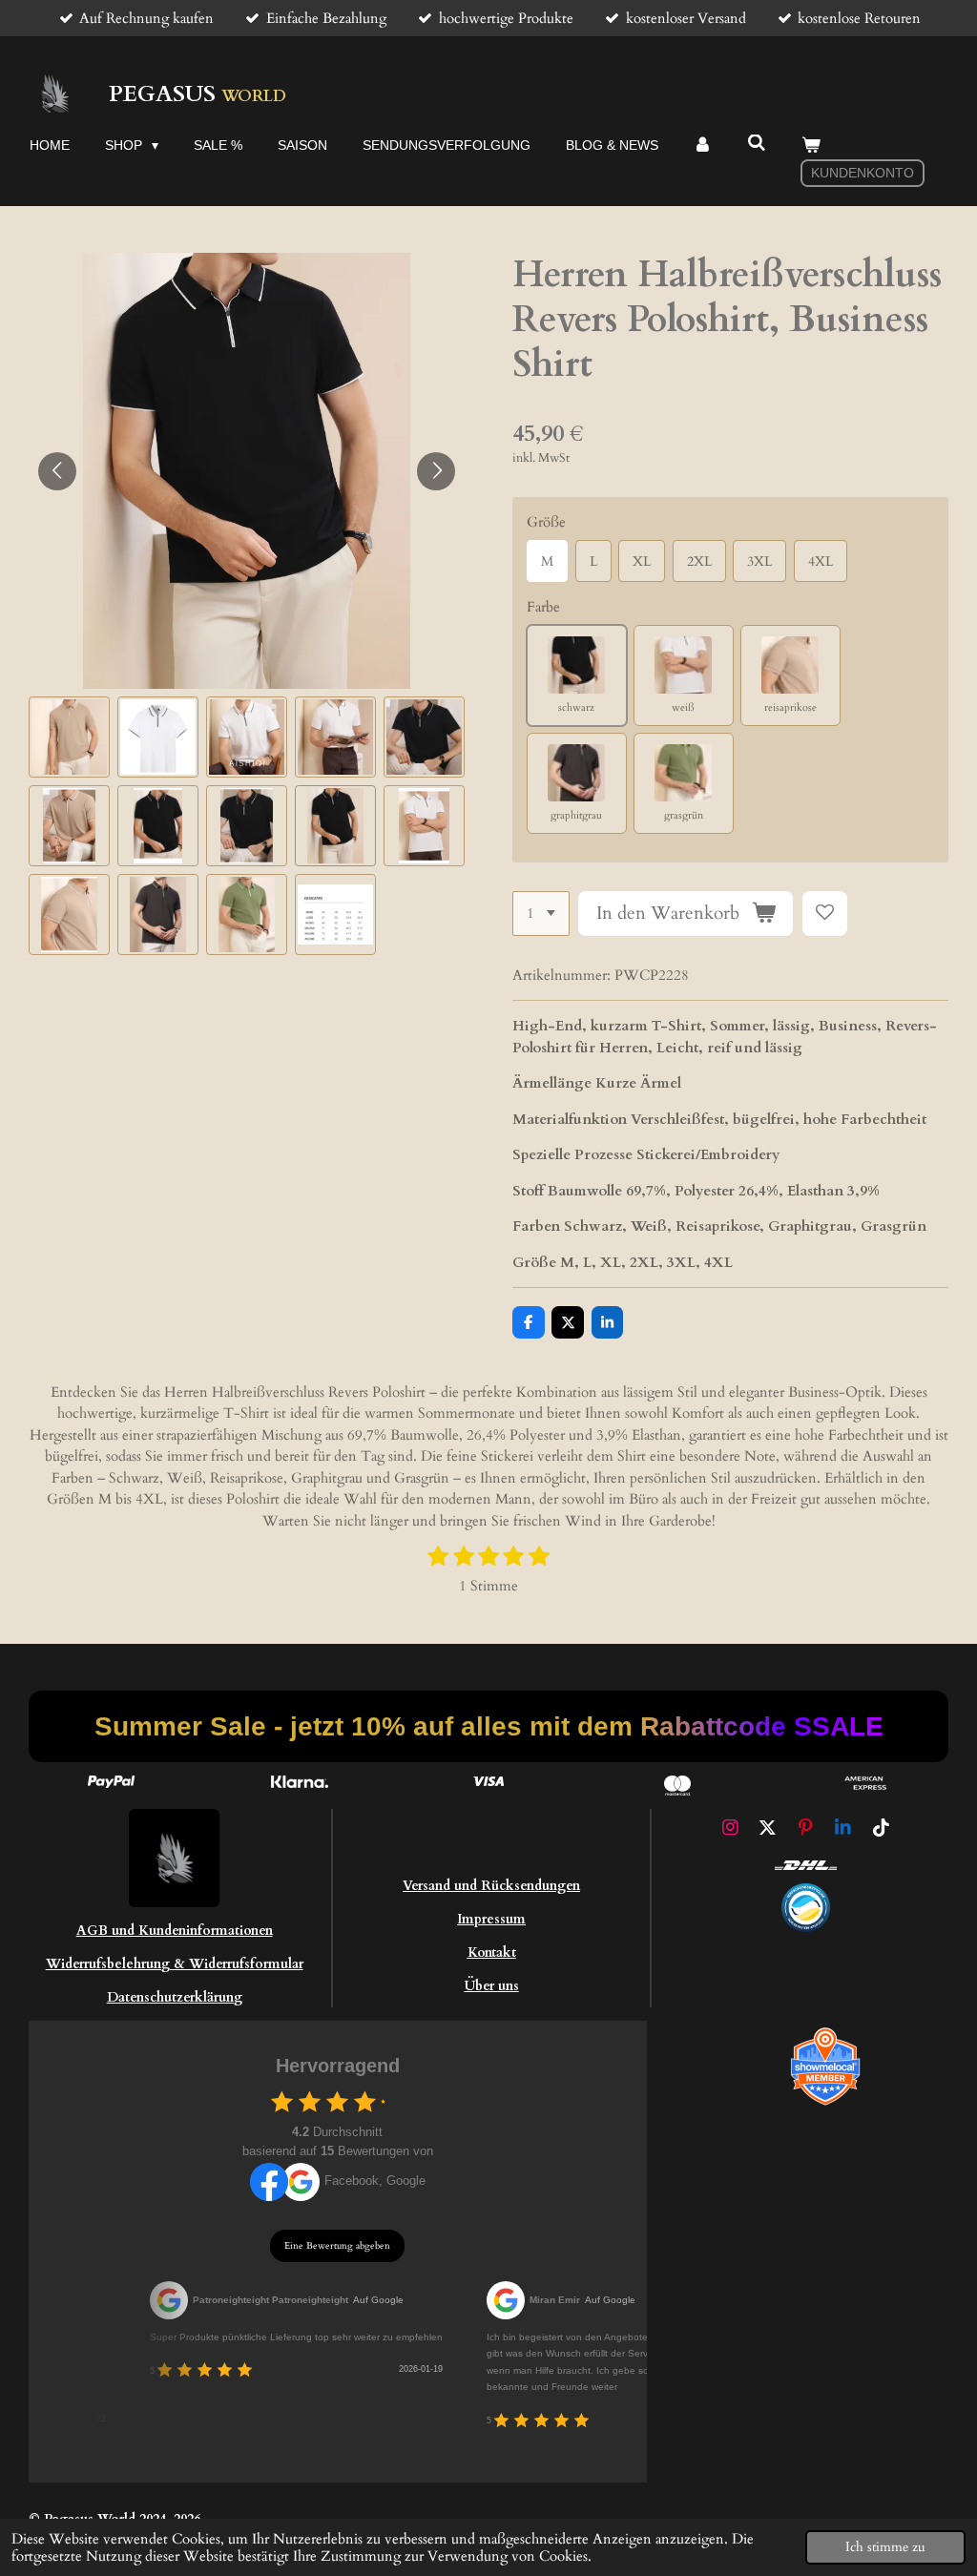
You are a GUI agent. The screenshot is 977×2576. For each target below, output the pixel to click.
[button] (69, 737)
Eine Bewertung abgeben (337, 2246)
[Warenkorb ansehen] (811, 145)
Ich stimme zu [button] (885, 2547)
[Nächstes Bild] (436, 471)
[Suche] (757, 143)
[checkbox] (282, 2101)
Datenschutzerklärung (175, 1997)
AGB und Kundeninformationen (175, 1931)
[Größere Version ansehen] (806, 1908)
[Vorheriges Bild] (57, 471)
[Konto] (703, 145)
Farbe (543, 607)
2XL (699, 561)
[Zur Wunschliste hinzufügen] (825, 914)
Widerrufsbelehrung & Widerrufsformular (175, 1964)
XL (642, 561)
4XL (821, 561)
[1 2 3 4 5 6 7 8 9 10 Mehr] (541, 914)
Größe (546, 522)
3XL (759, 561)
